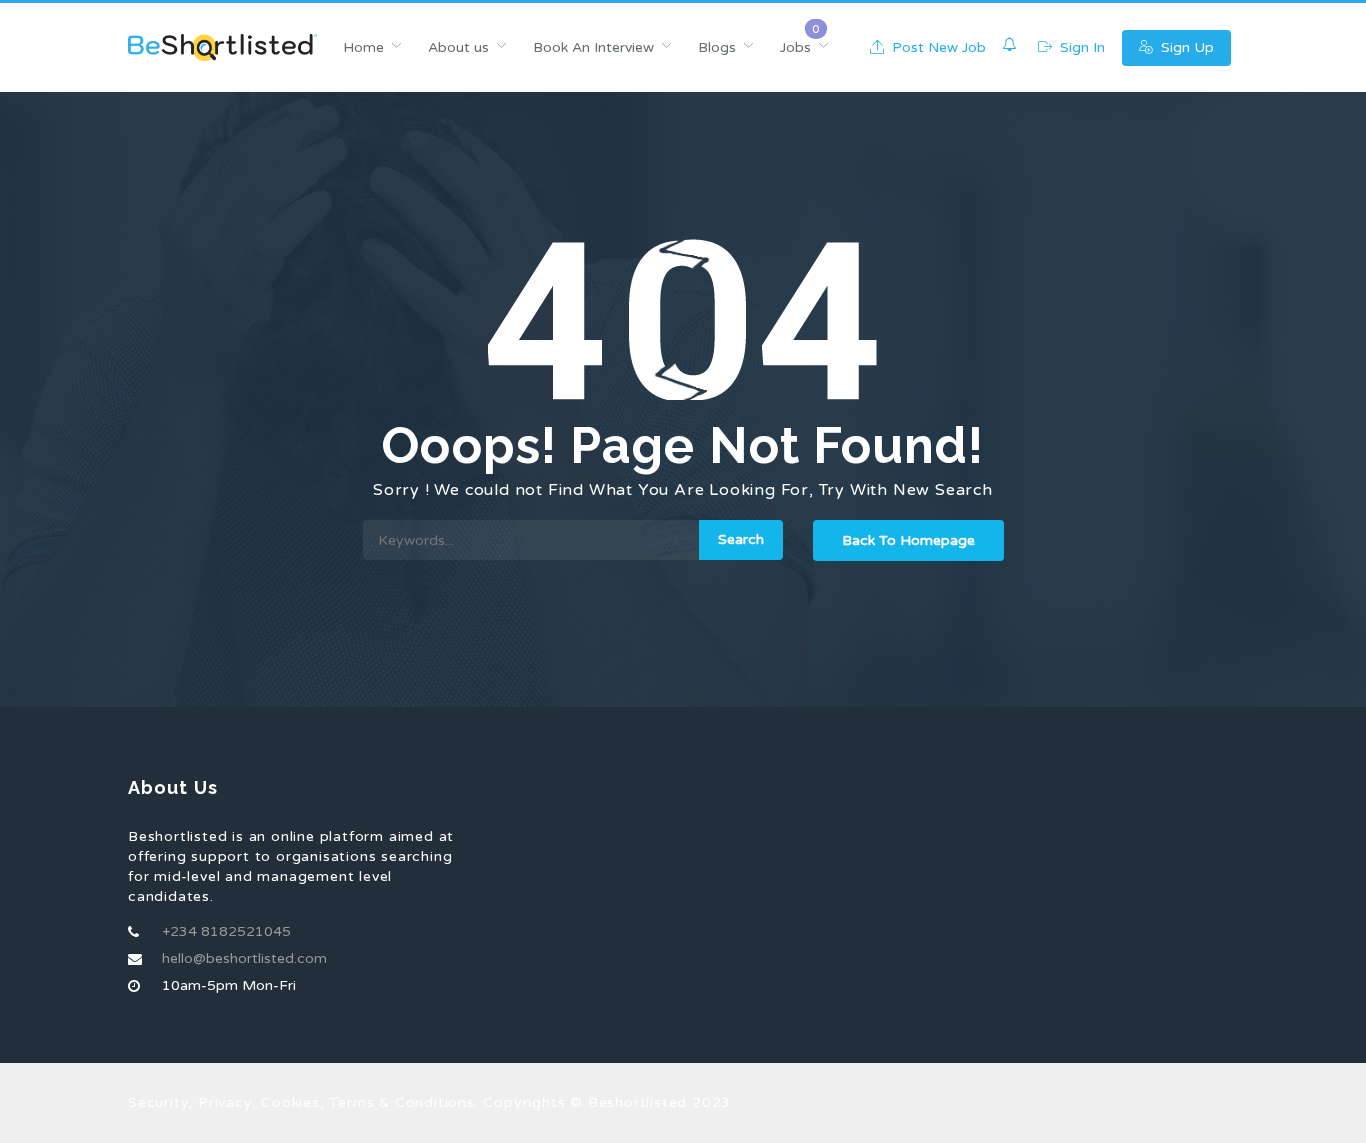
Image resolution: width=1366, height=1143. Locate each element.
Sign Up (1185, 47)
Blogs (717, 47)
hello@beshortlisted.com (244, 958)
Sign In (1080, 47)
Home (363, 47)
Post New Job (937, 47)
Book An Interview (593, 47)
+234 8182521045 (226, 931)
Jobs (795, 47)
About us (458, 47)
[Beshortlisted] (222, 47)
